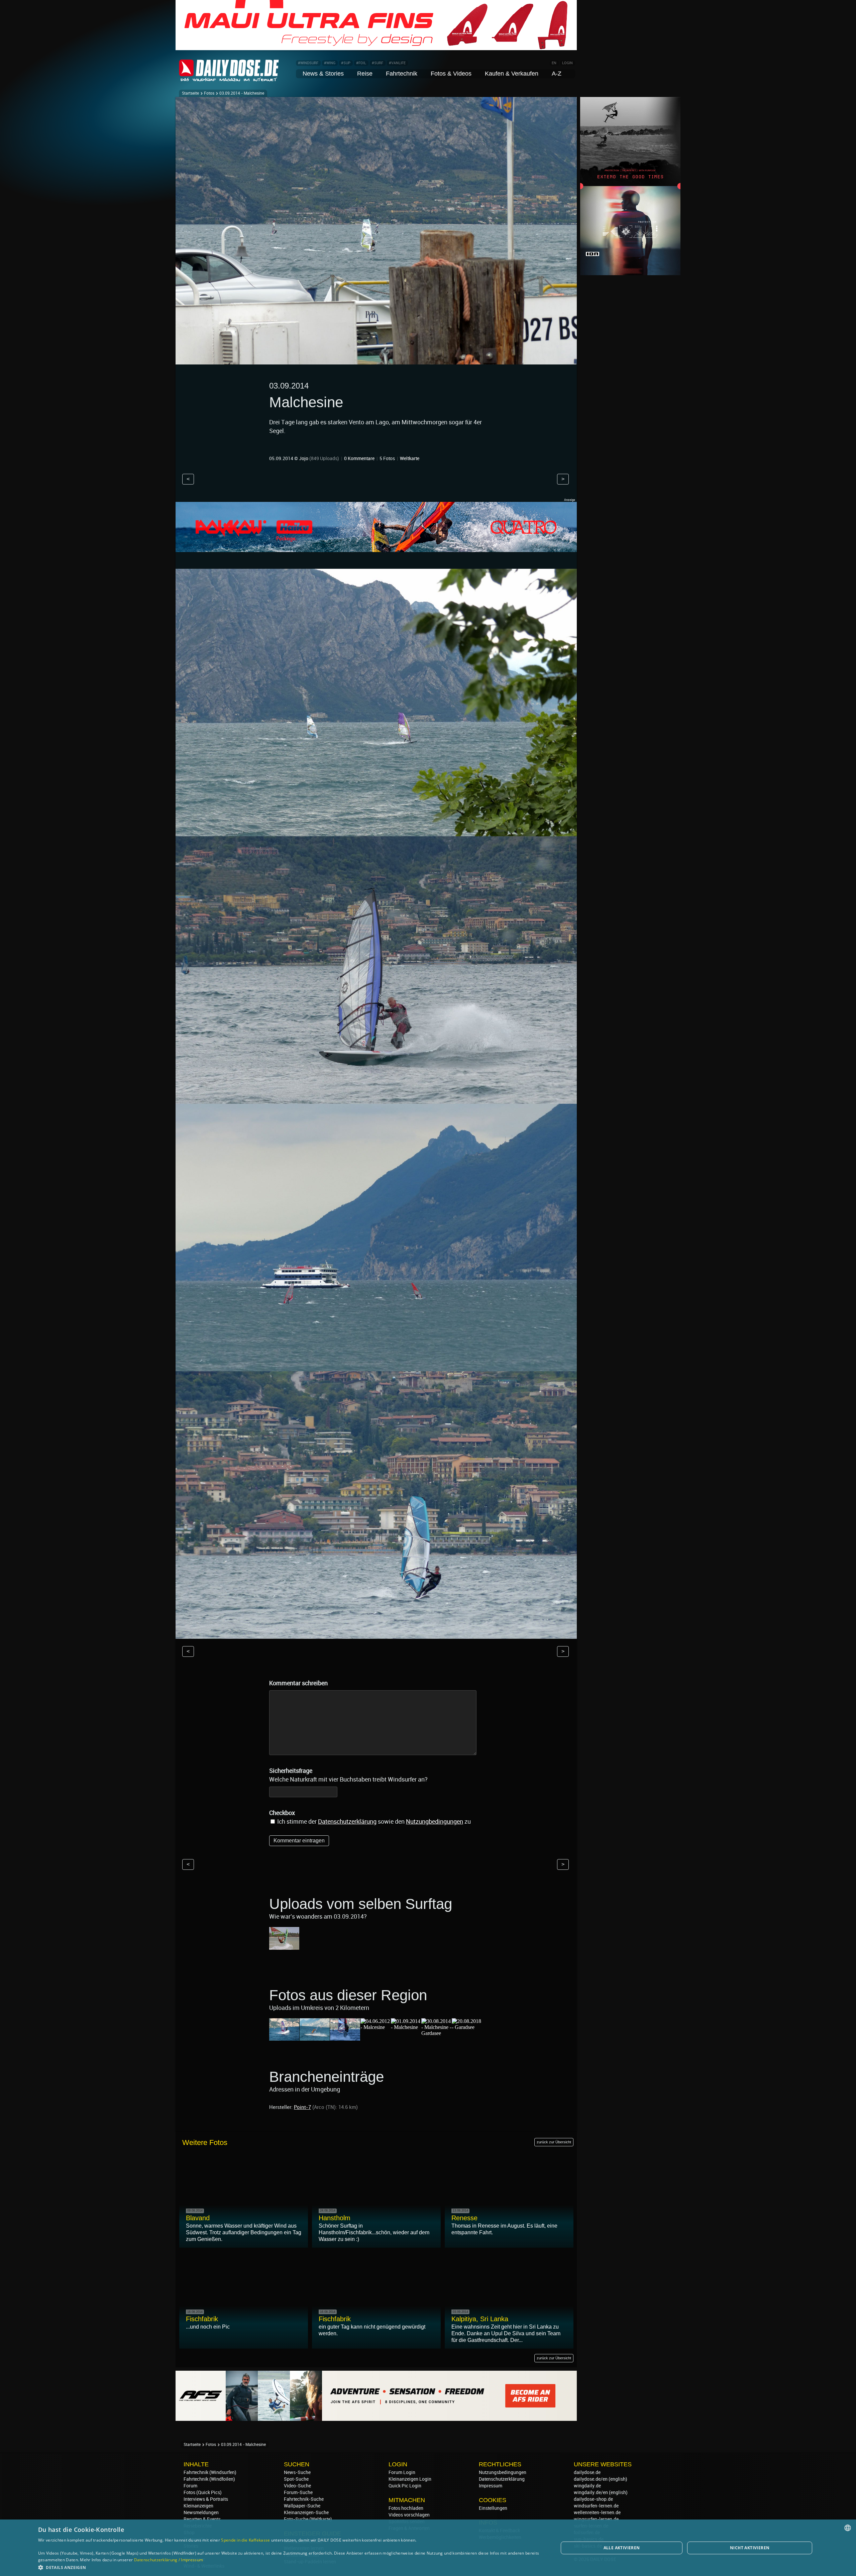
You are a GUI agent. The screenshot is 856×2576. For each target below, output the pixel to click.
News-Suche (297, 2472)
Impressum (491, 2486)
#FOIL (361, 63)
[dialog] (428, 2548)
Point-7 (302, 2107)
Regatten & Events (202, 2519)
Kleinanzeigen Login (410, 2479)
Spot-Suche (296, 2479)
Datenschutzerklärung (347, 1821)
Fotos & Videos (451, 74)
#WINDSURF (308, 63)
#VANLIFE (397, 63)
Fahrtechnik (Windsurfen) (210, 2472)
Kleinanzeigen (198, 2506)
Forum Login (402, 2472)
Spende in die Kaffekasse (245, 2540)
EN (554, 63)
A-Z (557, 74)
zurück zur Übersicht (554, 2142)
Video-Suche (297, 2486)
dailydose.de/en (591, 2479)
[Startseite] (229, 78)
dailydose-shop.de (593, 2499)
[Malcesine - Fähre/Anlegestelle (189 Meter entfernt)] (315, 2037)
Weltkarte (410, 458)
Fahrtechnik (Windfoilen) (209, 2479)
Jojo (304, 458)
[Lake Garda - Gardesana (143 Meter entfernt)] (284, 2037)
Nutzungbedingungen (435, 1821)
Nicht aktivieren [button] (750, 2548)
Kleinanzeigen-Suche (306, 2512)
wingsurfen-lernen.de (596, 2519)
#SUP (346, 63)
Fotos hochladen (406, 2508)
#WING (330, 63)
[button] (291, 2567)
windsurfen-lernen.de (596, 2506)
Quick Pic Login (405, 2486)
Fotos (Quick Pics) (203, 2492)
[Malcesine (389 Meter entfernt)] (345, 2037)
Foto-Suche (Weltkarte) (308, 2519)
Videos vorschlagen (409, 2515)
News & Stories (323, 74)
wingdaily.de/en (591, 2492)
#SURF (378, 63)
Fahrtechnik (402, 74)
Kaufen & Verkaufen (512, 74)
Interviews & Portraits (206, 2499)
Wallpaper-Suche (302, 2506)
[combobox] (848, 2528)
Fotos (209, 93)
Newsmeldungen (201, 2512)
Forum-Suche (298, 2492)
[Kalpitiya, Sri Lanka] (284, 1947)
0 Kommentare (359, 458)
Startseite (190, 93)
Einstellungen (493, 2508)
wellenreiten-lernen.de (597, 2512)
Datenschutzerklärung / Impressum (169, 2560)
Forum (190, 2486)
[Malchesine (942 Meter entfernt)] (406, 2027)
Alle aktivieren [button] (622, 2548)
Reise (365, 74)
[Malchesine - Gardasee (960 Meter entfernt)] (436, 2033)
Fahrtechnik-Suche (304, 2499)
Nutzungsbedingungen (503, 2472)
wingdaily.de (587, 2486)
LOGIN (567, 63)
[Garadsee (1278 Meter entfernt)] (467, 2027)
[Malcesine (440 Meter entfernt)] (376, 2027)
